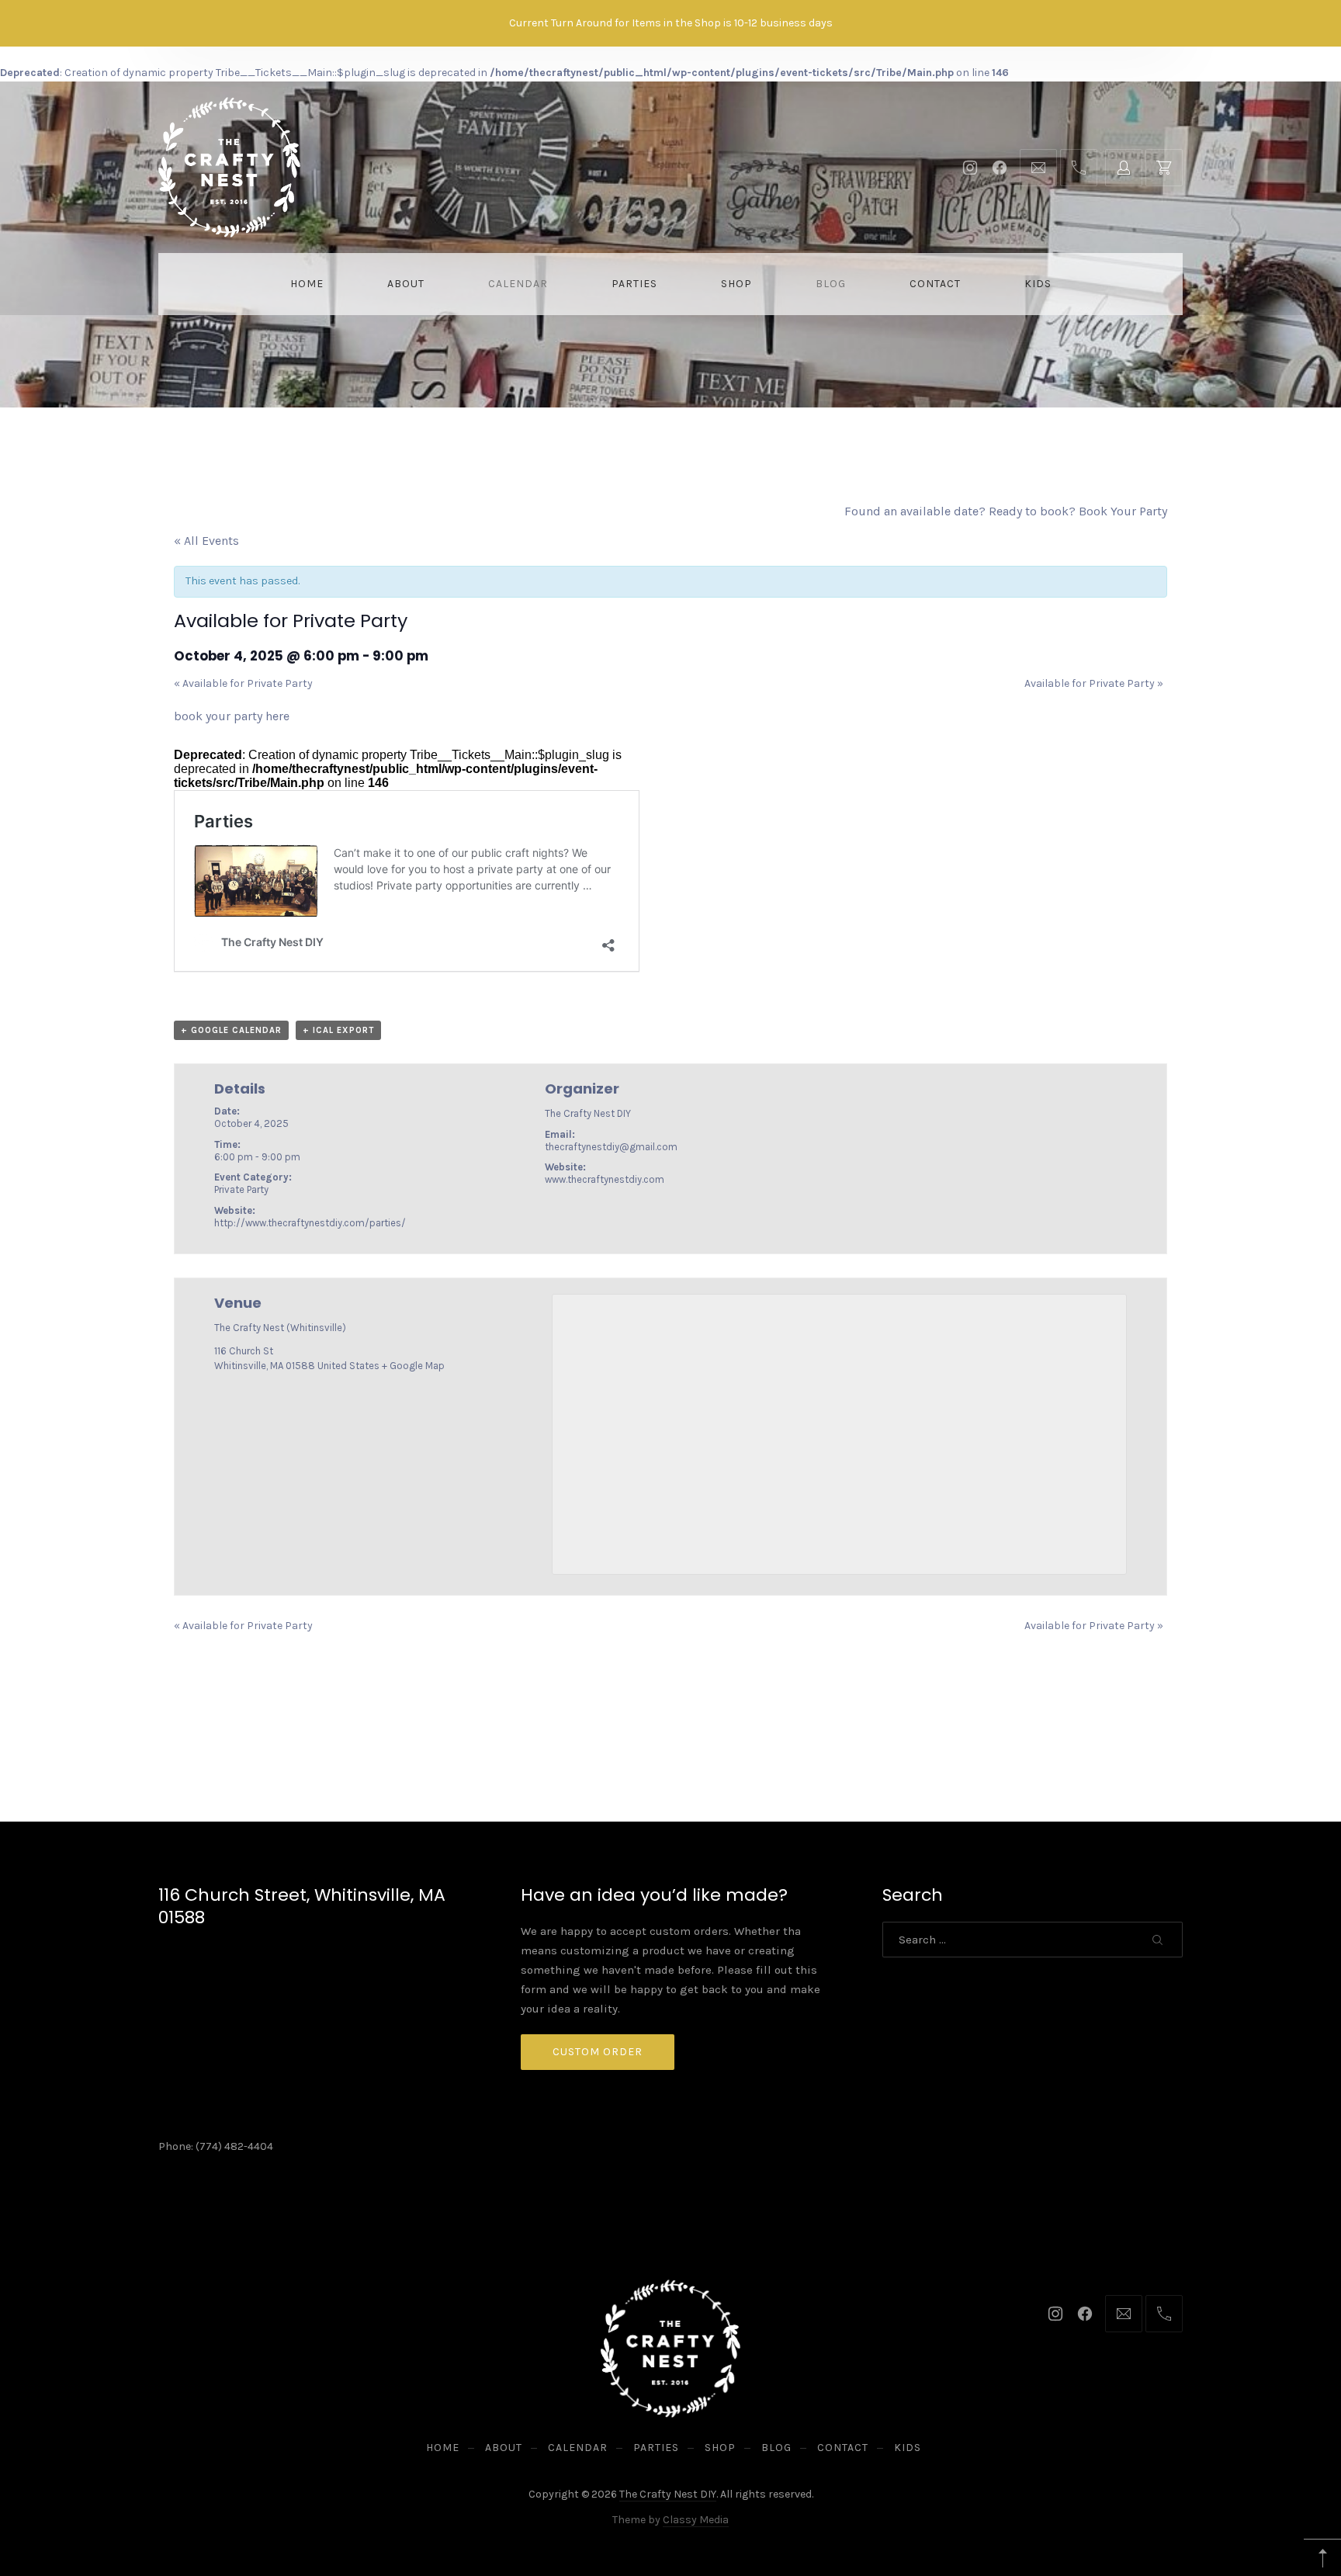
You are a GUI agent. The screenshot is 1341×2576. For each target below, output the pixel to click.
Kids (1038, 284)
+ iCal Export (338, 1030)
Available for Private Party (243, 683)
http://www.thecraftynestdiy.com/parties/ (310, 1223)
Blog (831, 284)
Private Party (241, 1189)
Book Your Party (1123, 511)
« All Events (206, 541)
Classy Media (696, 2520)
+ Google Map (413, 1366)
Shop (736, 284)
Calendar (518, 284)
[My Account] (1124, 168)
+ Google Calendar (231, 1030)
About (406, 284)
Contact (935, 284)
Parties (634, 284)
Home (307, 284)
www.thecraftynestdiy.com (605, 1179)
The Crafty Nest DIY (668, 2494)
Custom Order (598, 2052)
